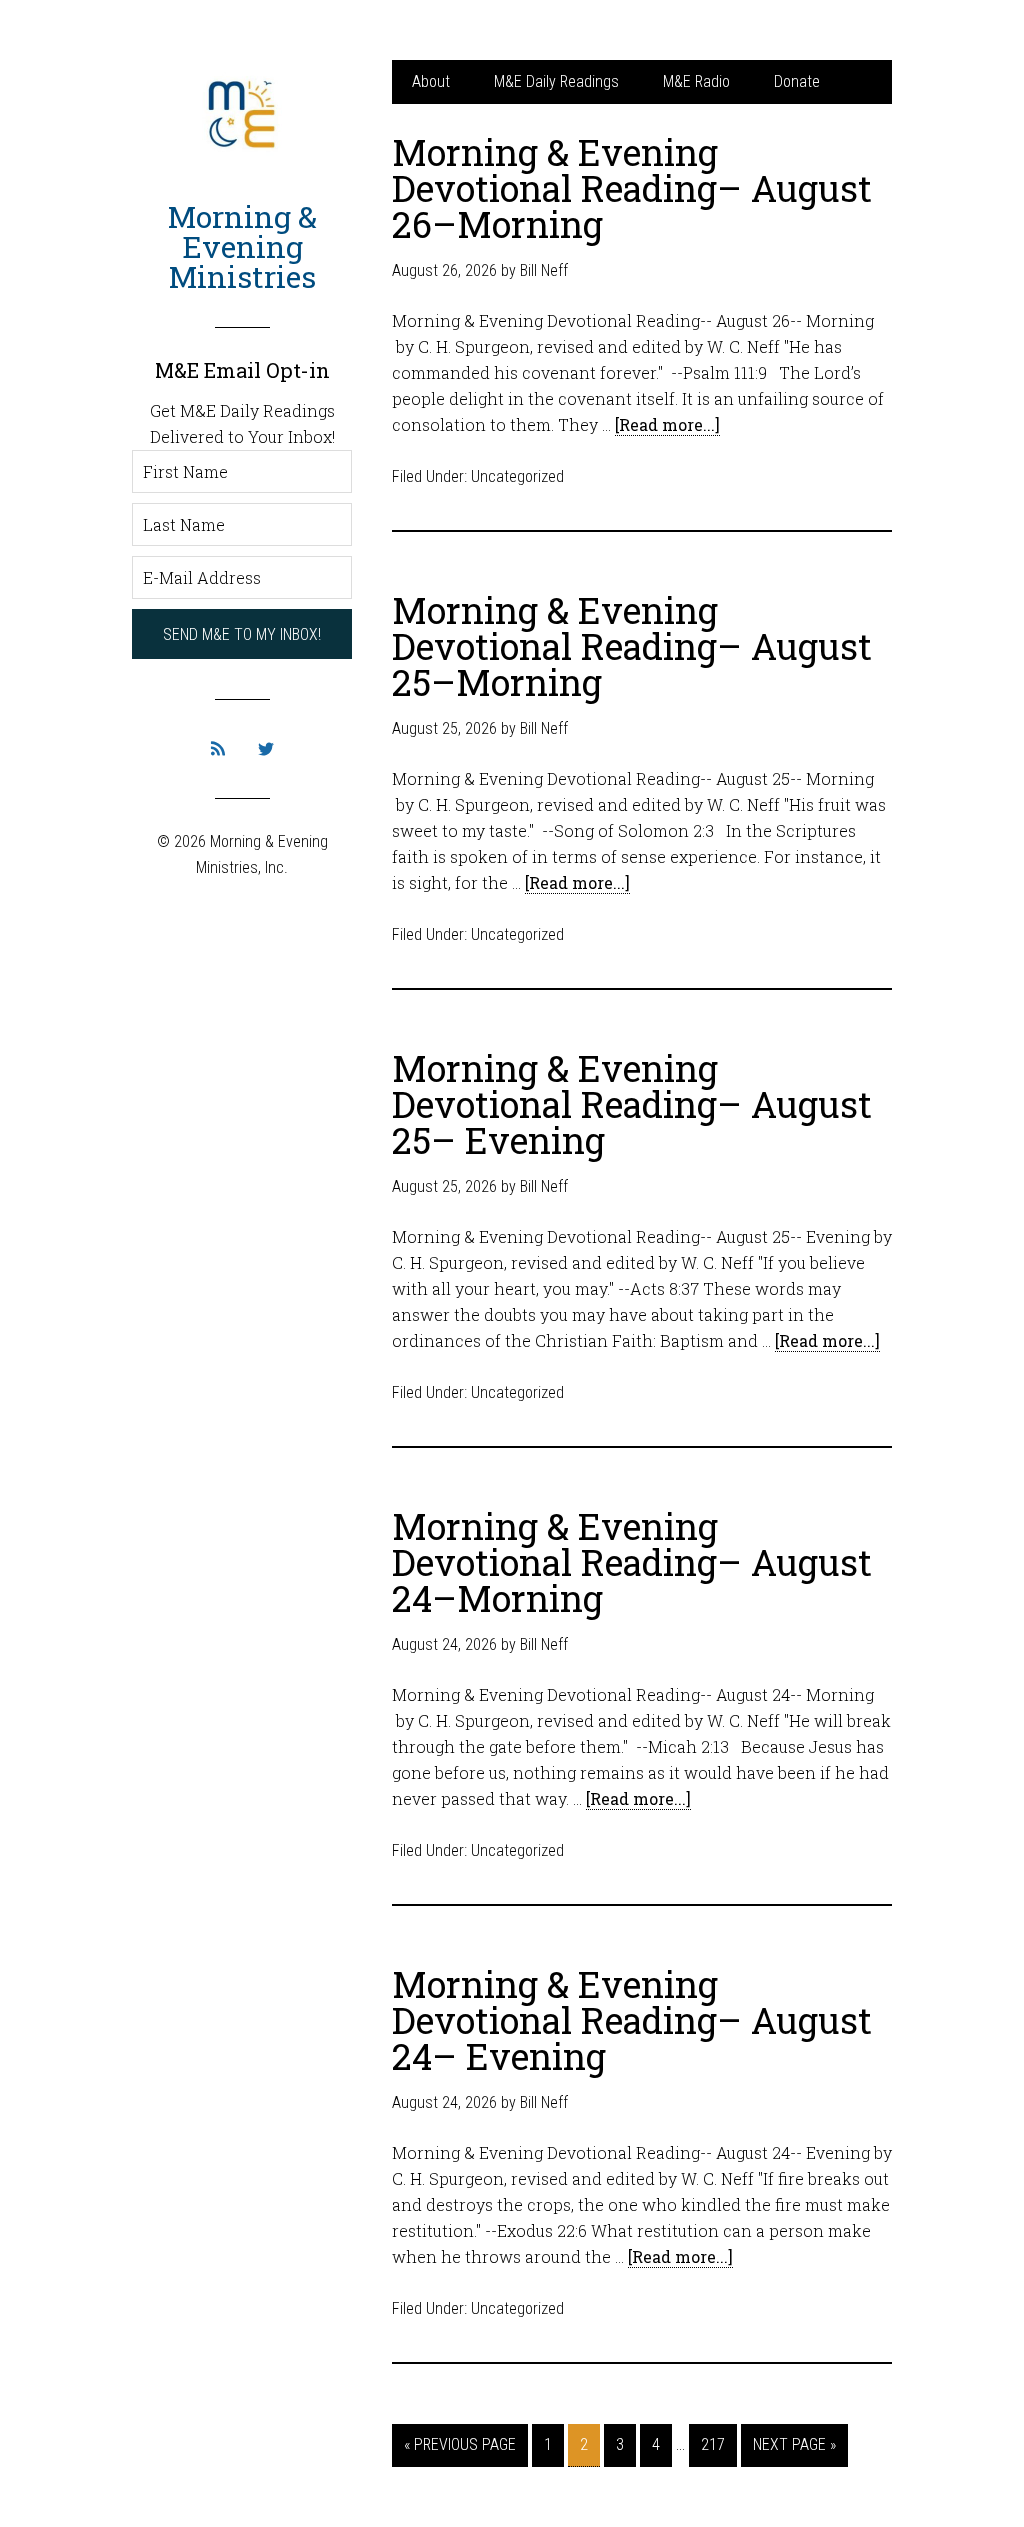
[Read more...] (667, 424)
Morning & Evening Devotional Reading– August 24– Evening (632, 2020)
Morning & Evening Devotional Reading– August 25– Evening (632, 1104)
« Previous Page (460, 2444)
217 (713, 2444)
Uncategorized (517, 476)
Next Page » (794, 2444)
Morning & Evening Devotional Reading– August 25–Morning (632, 646)
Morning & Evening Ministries (242, 246)
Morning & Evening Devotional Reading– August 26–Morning (632, 188)
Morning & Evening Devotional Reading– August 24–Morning (632, 1562)
